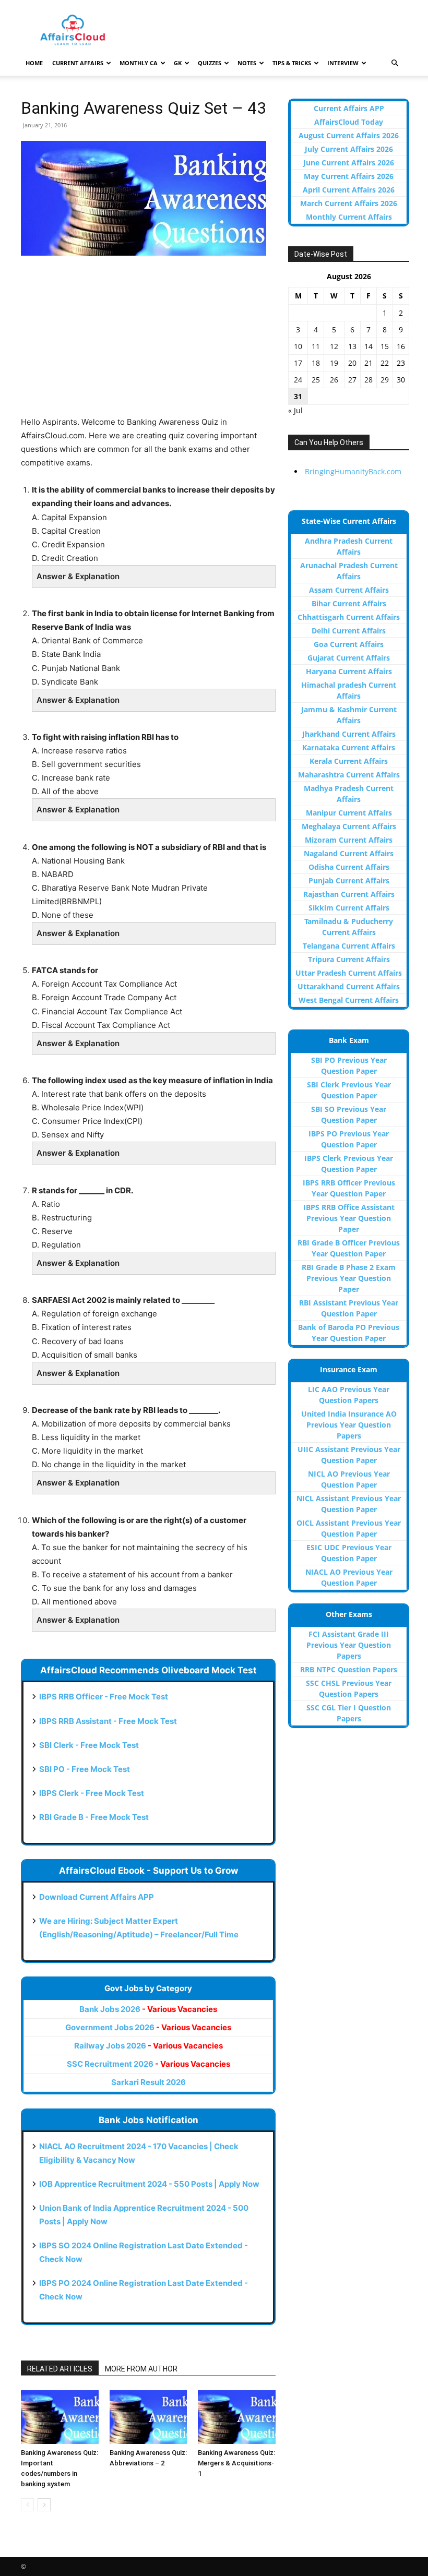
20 (352, 363)
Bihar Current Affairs (349, 603)
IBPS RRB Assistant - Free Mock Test (108, 1721)
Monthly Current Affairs (349, 217)
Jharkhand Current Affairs (349, 734)
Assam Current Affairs (349, 590)
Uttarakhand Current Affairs (349, 986)
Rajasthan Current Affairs (349, 894)
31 (298, 396)
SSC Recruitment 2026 (148, 2064)
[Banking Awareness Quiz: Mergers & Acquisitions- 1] (237, 2417)
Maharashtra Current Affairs (349, 775)
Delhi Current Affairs (349, 631)
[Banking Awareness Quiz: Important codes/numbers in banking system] (60, 2417)
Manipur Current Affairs (349, 813)
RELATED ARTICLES (60, 2369)
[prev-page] (27, 2505)
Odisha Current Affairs (349, 867)
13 (352, 346)
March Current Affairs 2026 (349, 203)
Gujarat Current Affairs (349, 658)
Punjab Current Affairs (349, 880)
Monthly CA (139, 63)
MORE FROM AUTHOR (141, 2369)
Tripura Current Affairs (349, 959)
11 (316, 346)
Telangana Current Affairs (349, 946)
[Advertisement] (148, 342)
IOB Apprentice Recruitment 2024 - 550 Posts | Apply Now (149, 2184)
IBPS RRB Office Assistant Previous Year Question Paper (349, 1218)
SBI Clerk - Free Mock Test (89, 1745)
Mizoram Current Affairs (349, 840)
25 (316, 380)
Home (34, 63)
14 (368, 346)
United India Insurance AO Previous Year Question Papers (349, 1425)
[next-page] (44, 2505)
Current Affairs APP (349, 108)
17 (298, 363)
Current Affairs (78, 63)
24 (298, 380)
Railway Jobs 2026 (148, 2046)
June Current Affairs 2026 (349, 163)
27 (352, 380)
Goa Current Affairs (349, 644)
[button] (395, 63)
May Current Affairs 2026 (349, 176)
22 (385, 363)
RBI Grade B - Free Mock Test (94, 1817)
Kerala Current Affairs (349, 761)
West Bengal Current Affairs (349, 1000)
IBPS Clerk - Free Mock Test (92, 1793)
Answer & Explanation (78, 576)
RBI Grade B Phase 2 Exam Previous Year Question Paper (349, 1278)
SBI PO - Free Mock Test (85, 1769)
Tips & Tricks (292, 63)
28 (368, 380)
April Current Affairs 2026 (349, 190)
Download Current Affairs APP (97, 1897)
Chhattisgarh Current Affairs (349, 617)
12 (334, 346)
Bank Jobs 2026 (148, 2009)
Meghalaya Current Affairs (349, 826)
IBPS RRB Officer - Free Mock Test (104, 1697)
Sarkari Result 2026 (148, 2082)
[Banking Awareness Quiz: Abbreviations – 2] (148, 2417)
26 (334, 380)
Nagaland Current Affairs (349, 853)
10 (298, 346)
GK (178, 63)
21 (368, 363)
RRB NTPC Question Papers (349, 1669)
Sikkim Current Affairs (349, 908)
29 (385, 380)
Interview (343, 63)
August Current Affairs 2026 (349, 135)
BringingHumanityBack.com (353, 471)
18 (316, 363)
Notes (247, 63)
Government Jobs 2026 (148, 2027)
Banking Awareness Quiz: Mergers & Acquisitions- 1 (236, 2463)
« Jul (295, 410)
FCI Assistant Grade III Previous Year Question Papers (349, 1645)
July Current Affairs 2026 (349, 149)
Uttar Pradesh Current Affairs (349, 973)
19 (334, 363)
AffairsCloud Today (349, 122)
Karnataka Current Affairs (349, 747)
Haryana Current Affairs (349, 671)
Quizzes (210, 63)
